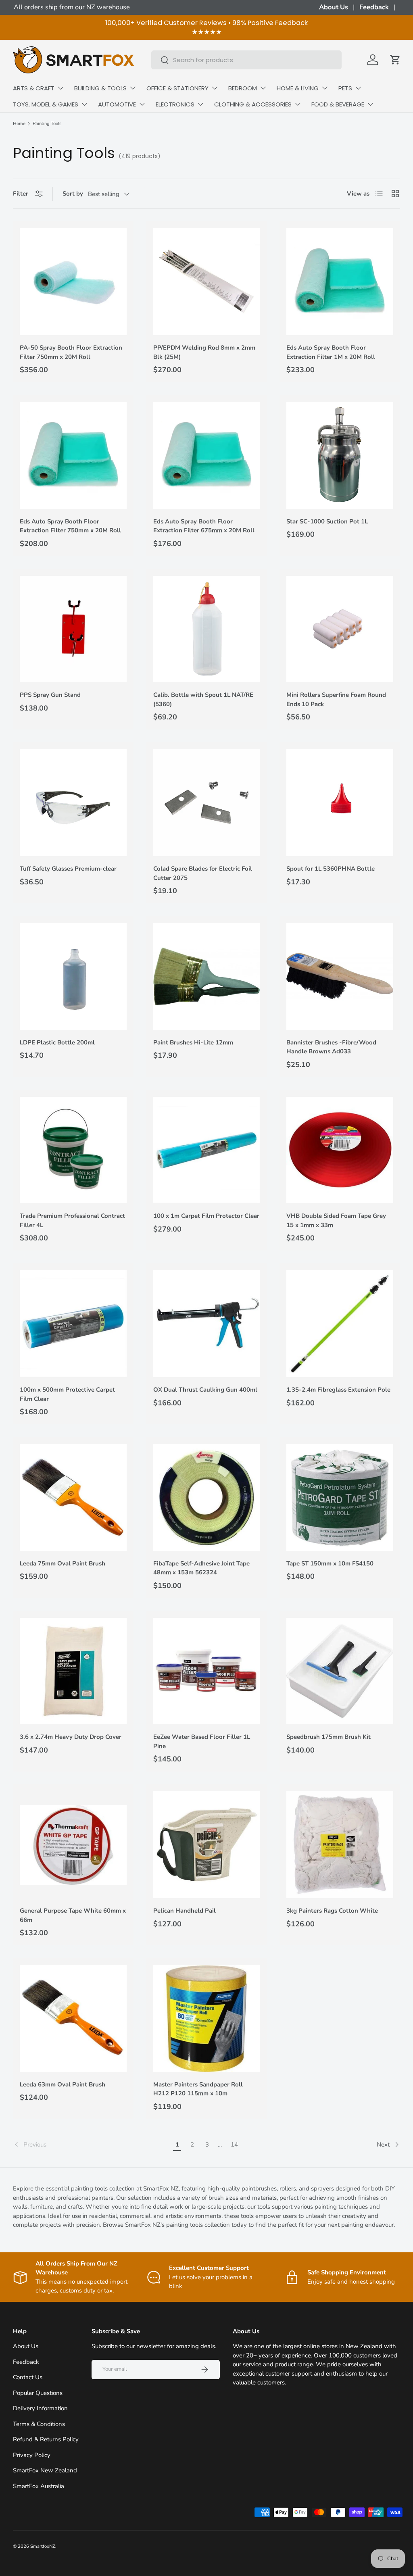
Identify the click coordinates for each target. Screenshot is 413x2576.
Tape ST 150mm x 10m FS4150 (330, 1563)
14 (234, 2145)
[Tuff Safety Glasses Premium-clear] (73, 803)
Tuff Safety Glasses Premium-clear (68, 869)
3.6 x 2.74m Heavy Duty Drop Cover (71, 1737)
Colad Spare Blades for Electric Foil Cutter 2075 (203, 873)
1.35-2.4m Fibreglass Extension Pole (338, 1390)
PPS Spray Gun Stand (50, 695)
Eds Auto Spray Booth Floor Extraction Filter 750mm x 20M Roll (70, 526)
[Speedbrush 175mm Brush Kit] (340, 1671)
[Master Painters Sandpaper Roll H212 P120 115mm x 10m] (207, 2018)
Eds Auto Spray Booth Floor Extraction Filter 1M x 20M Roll (331, 352)
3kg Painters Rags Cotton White (332, 1911)
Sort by (73, 194)
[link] (91, 2145)
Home (19, 124)
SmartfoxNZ (43, 2546)
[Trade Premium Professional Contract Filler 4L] (73, 1150)
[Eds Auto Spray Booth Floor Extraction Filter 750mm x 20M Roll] (73, 455)
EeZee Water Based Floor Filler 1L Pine (202, 1741)
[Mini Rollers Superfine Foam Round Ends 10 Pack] (340, 629)
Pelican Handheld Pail (185, 1911)
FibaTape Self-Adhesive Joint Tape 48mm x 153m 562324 (201, 1568)
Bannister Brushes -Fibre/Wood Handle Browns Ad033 (331, 1047)
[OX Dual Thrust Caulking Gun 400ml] (207, 1324)
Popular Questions (38, 2393)
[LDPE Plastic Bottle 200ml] (73, 976)
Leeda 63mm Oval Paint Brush (63, 2084)
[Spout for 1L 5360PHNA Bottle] (340, 803)
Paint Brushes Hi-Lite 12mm (193, 1042)
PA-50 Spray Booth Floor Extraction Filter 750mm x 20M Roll (71, 352)
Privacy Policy (32, 2455)
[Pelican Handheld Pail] (207, 1845)
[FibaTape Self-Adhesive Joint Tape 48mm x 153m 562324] (207, 1497)
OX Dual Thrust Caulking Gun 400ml (205, 1390)
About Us (334, 7)
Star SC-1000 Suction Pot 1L (327, 521)
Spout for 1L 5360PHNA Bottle (331, 869)
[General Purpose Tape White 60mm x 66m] (73, 1845)
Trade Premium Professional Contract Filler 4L (72, 1220)
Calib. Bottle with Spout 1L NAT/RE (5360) (203, 699)
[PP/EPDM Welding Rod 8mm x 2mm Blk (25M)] (207, 282)
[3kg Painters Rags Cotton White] (340, 1845)
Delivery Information (40, 2408)
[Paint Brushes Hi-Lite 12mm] (207, 976)
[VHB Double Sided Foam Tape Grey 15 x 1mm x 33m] (340, 1150)
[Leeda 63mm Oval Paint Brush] (73, 2018)
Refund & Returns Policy (46, 2439)
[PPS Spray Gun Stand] (73, 629)
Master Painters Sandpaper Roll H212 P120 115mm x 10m (198, 2089)
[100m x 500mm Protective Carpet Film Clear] (73, 1324)
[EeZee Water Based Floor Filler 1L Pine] (207, 1671)
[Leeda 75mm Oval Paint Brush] (73, 1497)
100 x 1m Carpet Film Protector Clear (206, 1216)
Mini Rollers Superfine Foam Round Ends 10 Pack (336, 699)
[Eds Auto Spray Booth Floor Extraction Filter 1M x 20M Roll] (340, 282)
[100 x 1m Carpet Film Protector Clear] (207, 1150)
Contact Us (28, 2377)
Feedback (374, 7)
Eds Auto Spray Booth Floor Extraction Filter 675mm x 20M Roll (204, 526)
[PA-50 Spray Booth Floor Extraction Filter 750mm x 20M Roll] (73, 282)
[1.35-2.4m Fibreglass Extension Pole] (340, 1324)
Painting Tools (47, 124)
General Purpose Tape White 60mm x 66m (73, 1915)
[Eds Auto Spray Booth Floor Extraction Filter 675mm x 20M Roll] (207, 455)
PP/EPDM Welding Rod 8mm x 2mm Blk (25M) (204, 352)
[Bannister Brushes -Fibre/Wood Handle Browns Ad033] (340, 976)
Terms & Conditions (39, 2424)
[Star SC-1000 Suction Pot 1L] (340, 455)
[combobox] (247, 60)
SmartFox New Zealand (45, 2470)
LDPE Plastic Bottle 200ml (57, 1042)
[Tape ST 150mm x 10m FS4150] (340, 1497)
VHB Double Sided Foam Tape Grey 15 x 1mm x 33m (336, 1220)
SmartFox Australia (39, 2486)
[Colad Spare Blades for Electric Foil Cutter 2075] (207, 803)
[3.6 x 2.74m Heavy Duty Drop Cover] (73, 1671)
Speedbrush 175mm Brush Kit (329, 1737)
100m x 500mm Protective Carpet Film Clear (67, 1394)
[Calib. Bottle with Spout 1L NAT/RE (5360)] (207, 629)
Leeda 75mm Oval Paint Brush (63, 1563)
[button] (395, 60)
